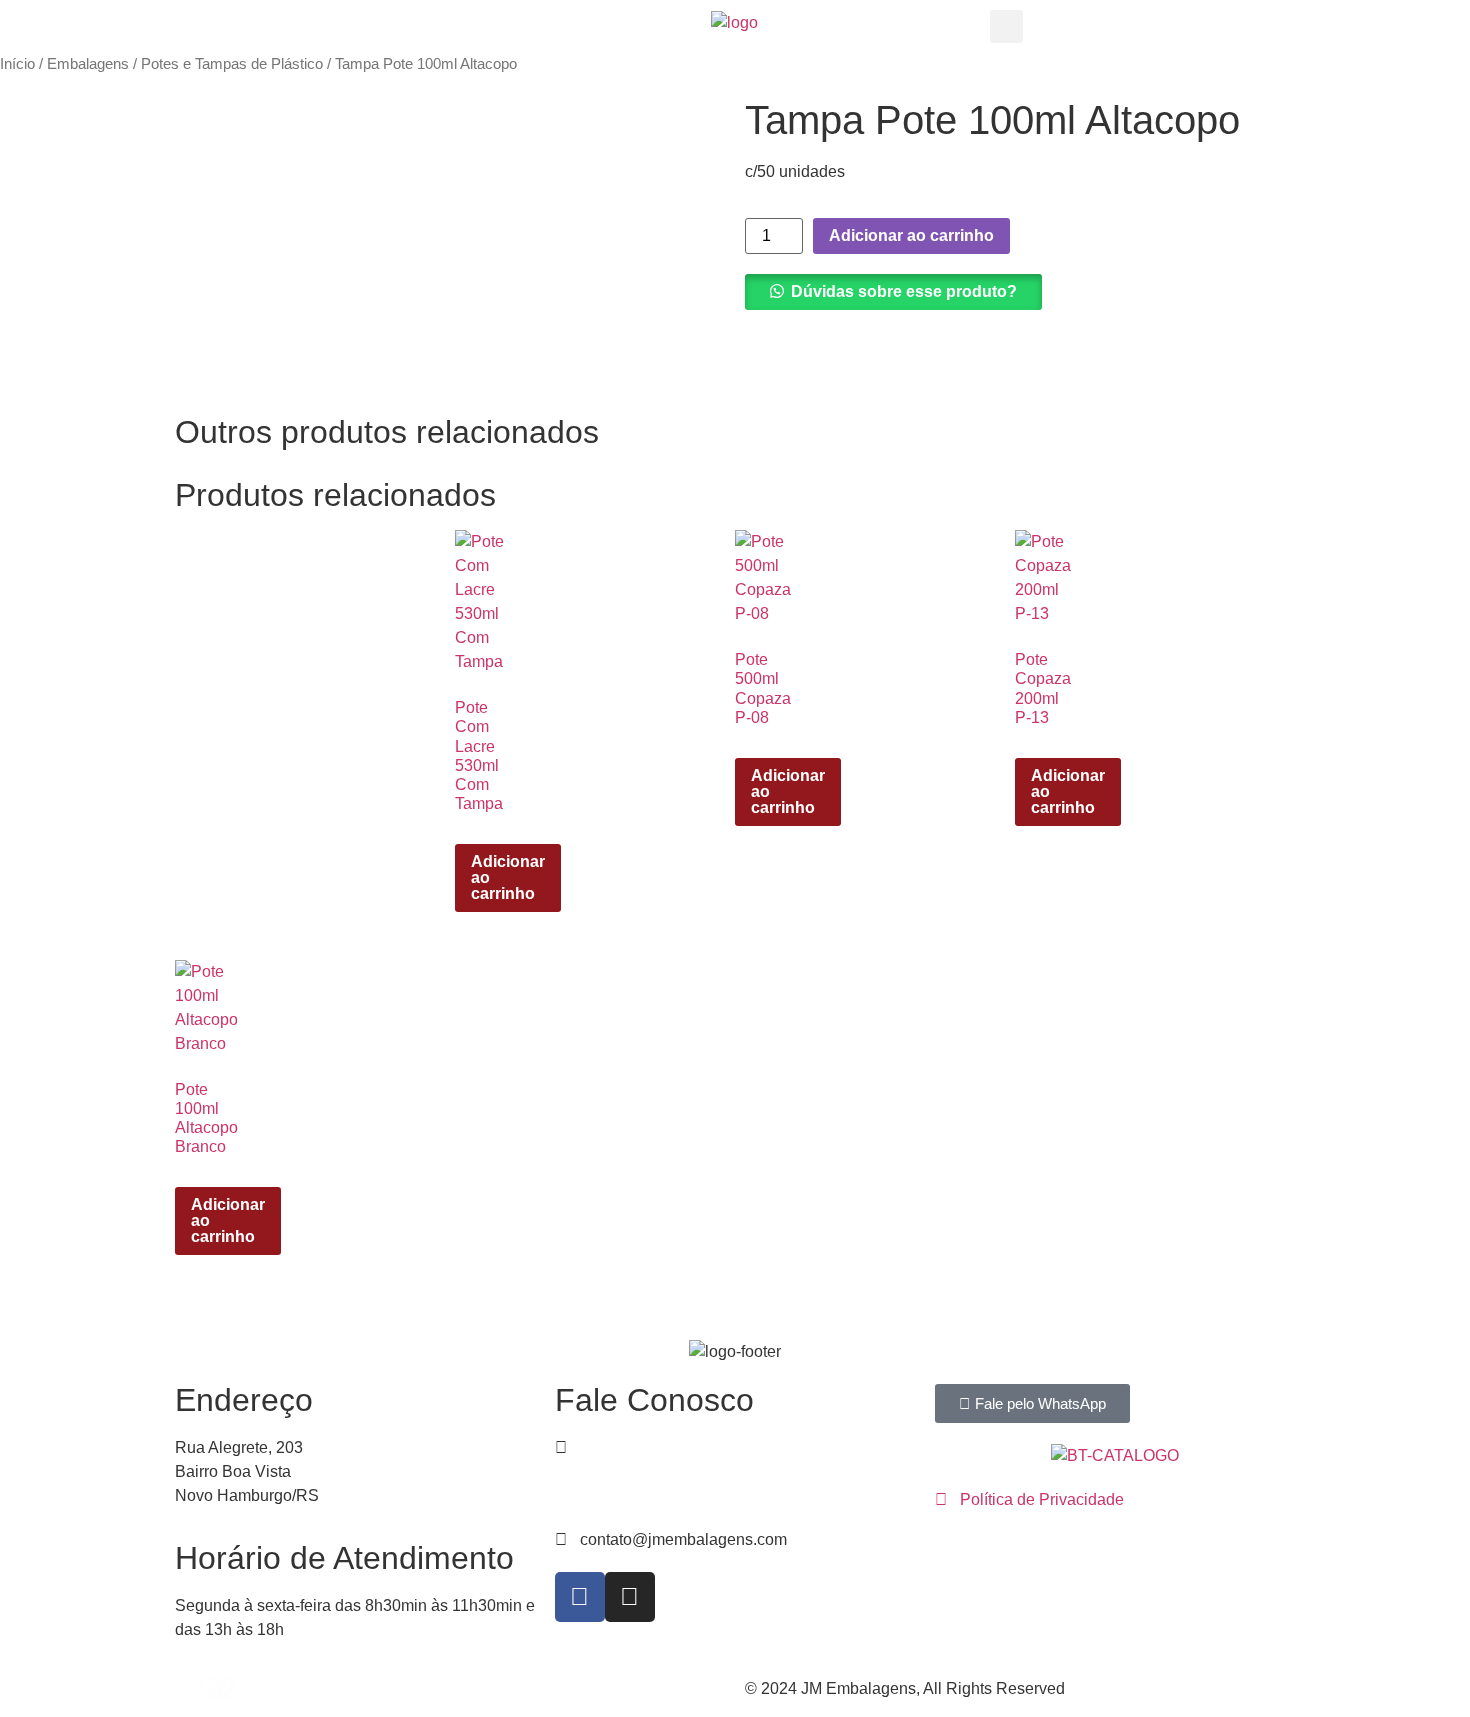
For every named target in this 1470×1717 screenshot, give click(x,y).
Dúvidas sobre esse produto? (904, 291)
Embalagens (88, 64)
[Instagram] (630, 1597)
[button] (1006, 26)
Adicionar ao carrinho (911, 235)
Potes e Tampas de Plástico (232, 64)
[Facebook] (580, 1597)
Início (17, 64)
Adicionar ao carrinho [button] (508, 877)
